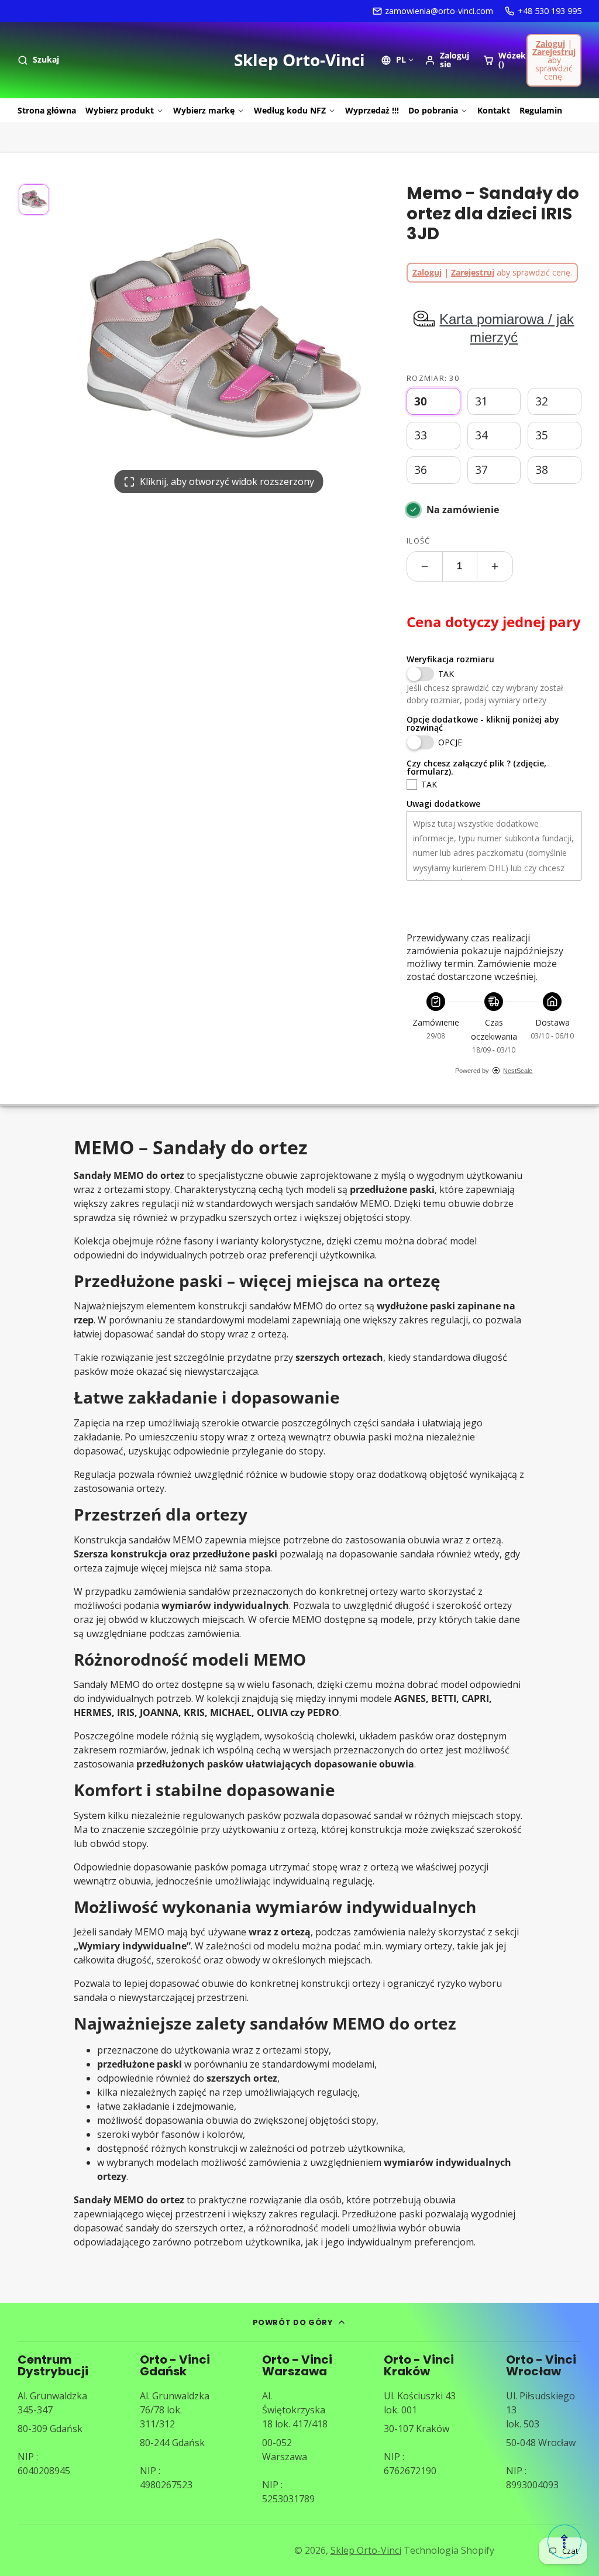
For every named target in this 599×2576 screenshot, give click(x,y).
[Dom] (299, 60)
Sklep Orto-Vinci (366, 2550)
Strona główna (47, 110)
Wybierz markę (204, 110)
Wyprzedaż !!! (372, 110)
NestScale (518, 1071)
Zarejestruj (554, 52)
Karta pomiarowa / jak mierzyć (507, 328)
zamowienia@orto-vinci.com (439, 11)
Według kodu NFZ (290, 110)
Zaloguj (550, 44)
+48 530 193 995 (550, 11)
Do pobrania (433, 110)
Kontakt (494, 110)
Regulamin (541, 110)
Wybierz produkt (120, 110)
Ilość (418, 541)
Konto (447, 60)
